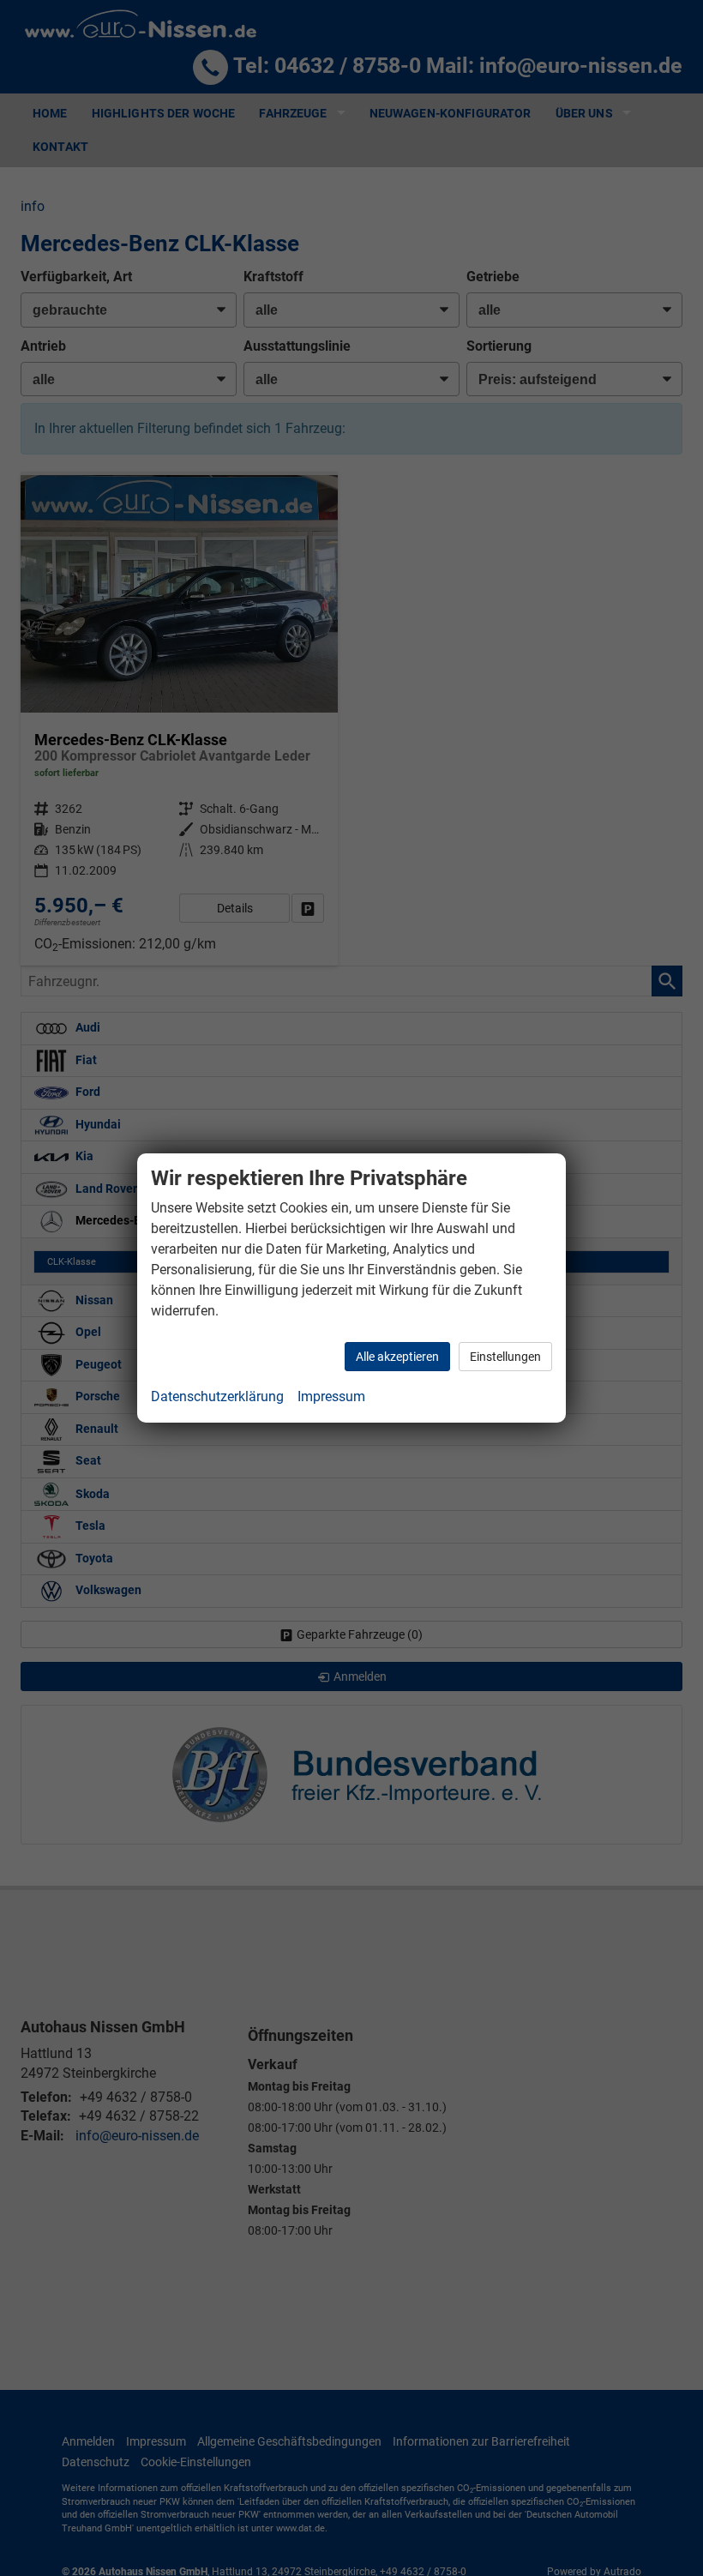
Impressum (331, 1396)
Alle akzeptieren (397, 1357)
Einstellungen (505, 1357)
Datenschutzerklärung (217, 1396)
